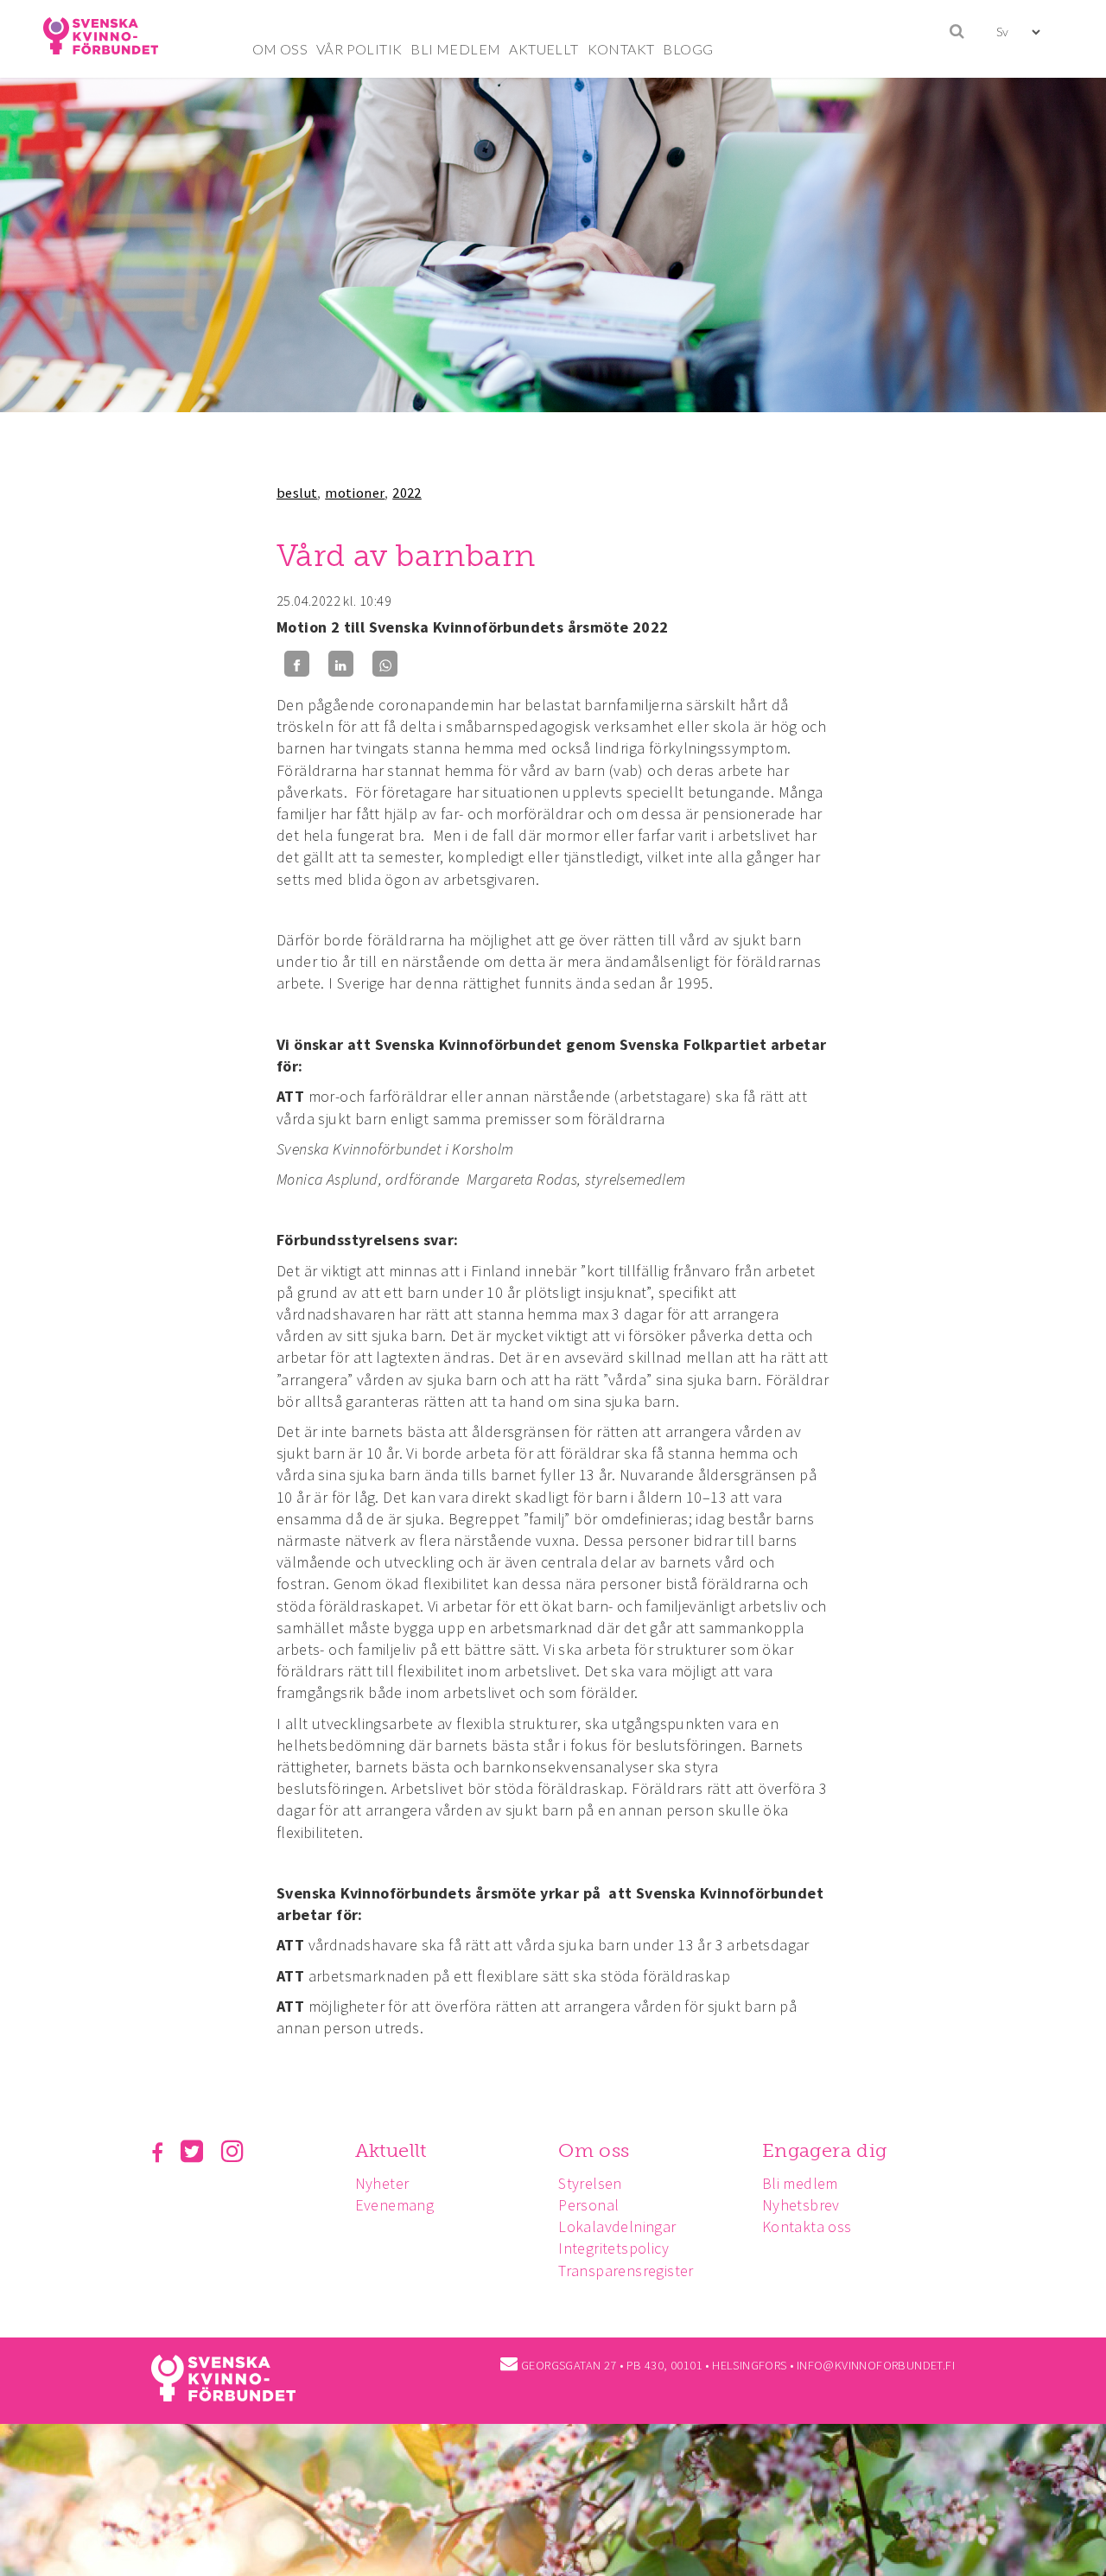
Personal (588, 2205)
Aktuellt (391, 2150)
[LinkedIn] (341, 664)
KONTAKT (621, 49)
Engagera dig (825, 2150)
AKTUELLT (543, 49)
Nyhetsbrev (801, 2205)
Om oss (594, 2150)
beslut (297, 493)
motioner (355, 493)
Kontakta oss (807, 2226)
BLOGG (688, 49)
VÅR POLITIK (359, 49)
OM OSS (280, 49)
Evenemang (395, 2205)
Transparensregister (626, 2271)
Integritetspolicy (613, 2248)
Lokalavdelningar (617, 2226)
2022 (407, 493)
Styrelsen (590, 2183)
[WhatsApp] (385, 664)
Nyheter (382, 2183)
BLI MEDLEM (455, 49)
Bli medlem (800, 2183)
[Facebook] (297, 664)
